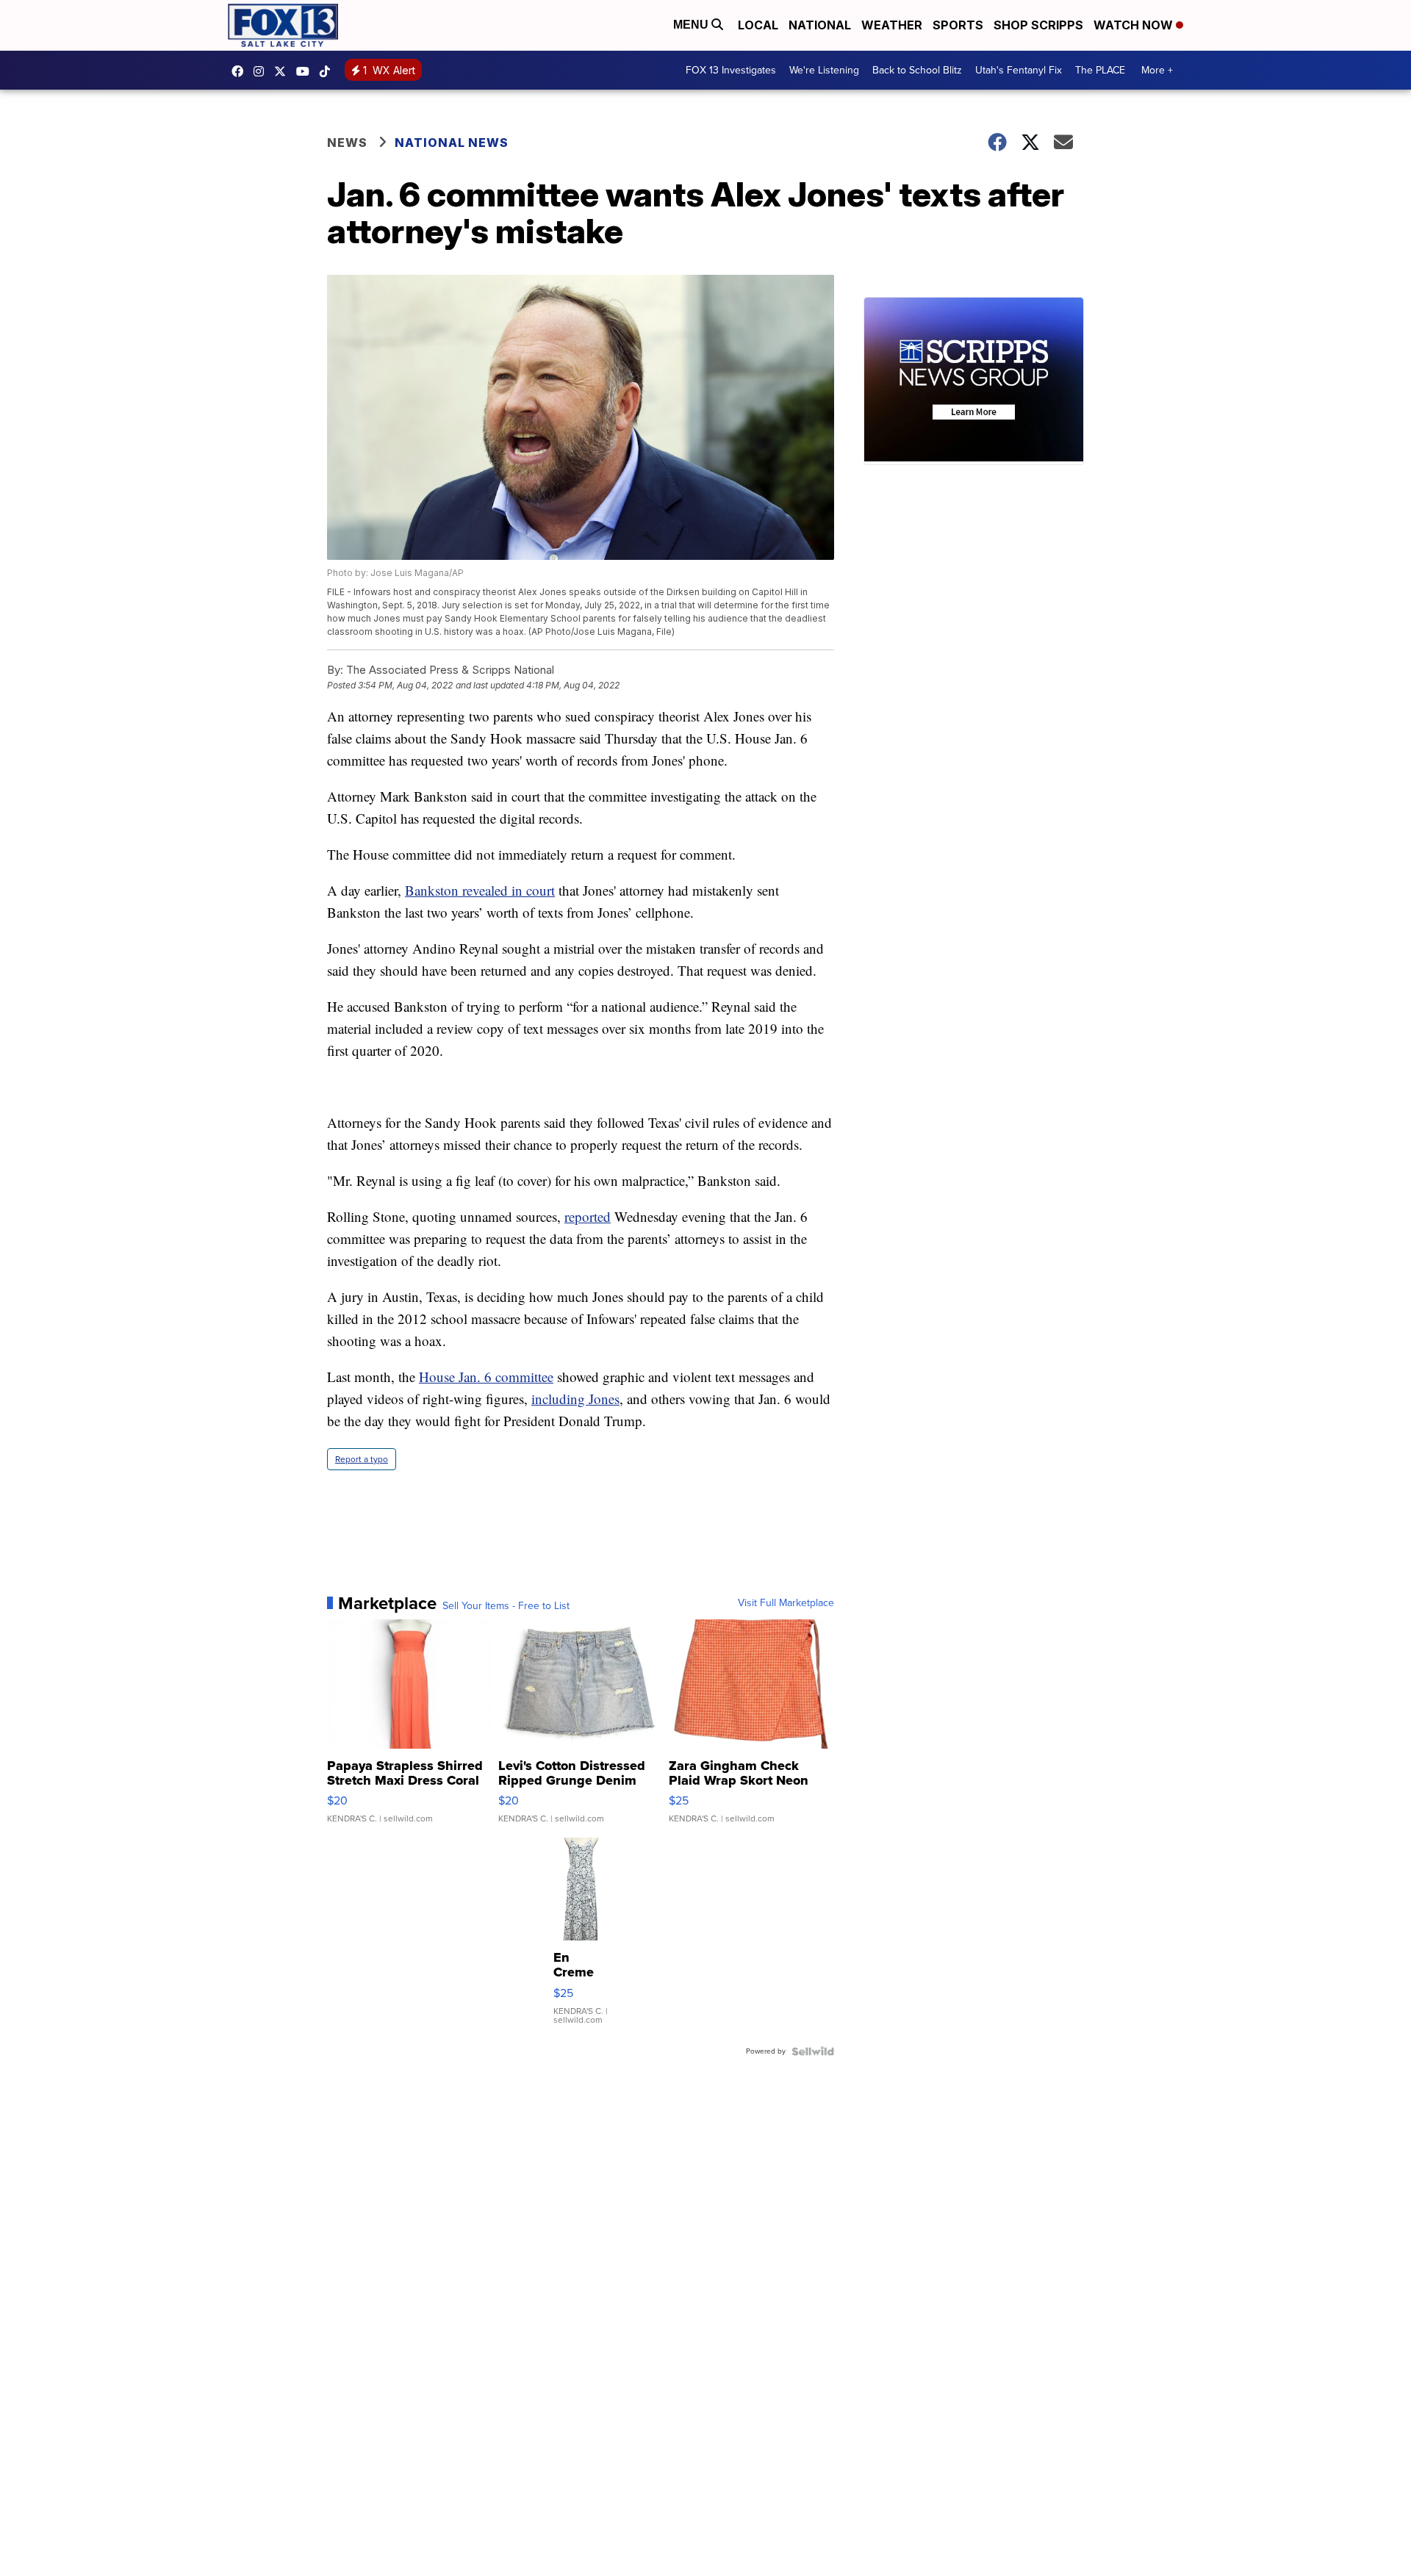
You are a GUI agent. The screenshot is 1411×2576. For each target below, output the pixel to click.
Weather (892, 25)
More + (1157, 70)
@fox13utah (328, 71)
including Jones (575, 1399)
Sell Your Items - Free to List (506, 1606)
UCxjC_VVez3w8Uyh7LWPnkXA (306, 71)
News (347, 143)
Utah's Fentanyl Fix (1019, 70)
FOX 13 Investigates (731, 70)
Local (758, 25)
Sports (958, 25)
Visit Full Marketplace (786, 1603)
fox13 (284, 71)
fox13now (262, 71)
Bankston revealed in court (480, 890)
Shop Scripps (1038, 25)
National (820, 25)
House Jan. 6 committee (486, 1377)
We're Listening (824, 70)
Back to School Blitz (917, 70)
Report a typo (362, 1459)
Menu (692, 25)
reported (588, 1216)
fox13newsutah (241, 71)
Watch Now (1135, 25)
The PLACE (1100, 70)
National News (452, 143)
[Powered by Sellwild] (813, 2051)
